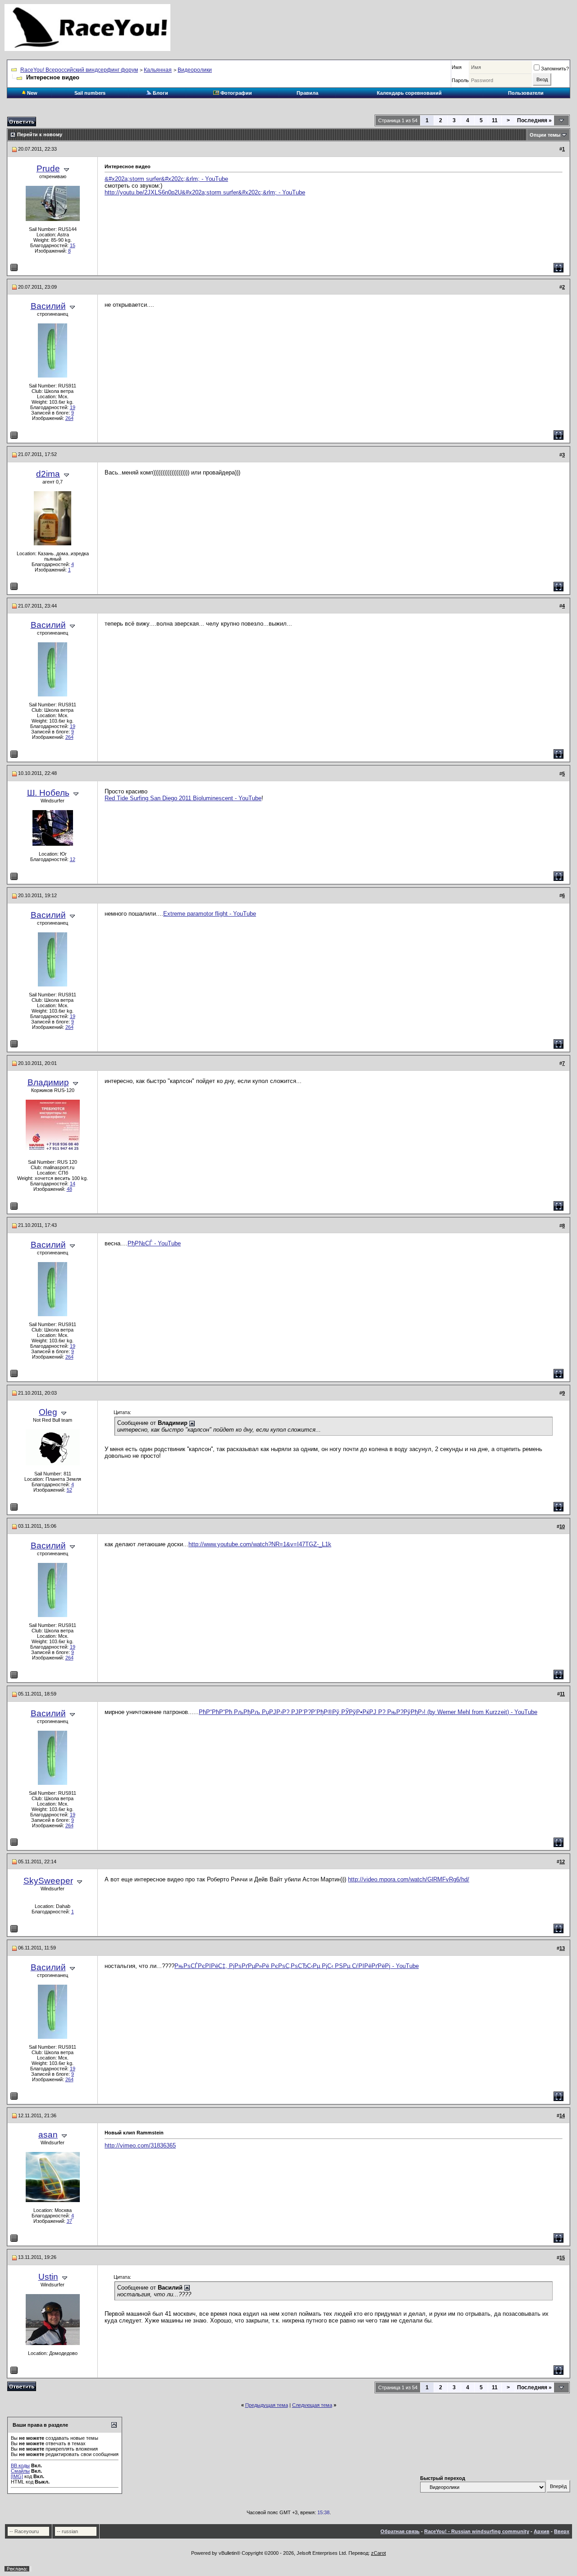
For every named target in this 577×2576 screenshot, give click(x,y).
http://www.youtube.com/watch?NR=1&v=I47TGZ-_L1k (260, 1544)
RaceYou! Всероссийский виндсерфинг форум (79, 70)
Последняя (534, 120)
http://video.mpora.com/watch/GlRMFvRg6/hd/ (409, 1879)
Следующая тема (312, 2405)
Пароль (460, 80)
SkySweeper (48, 1881)
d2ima (48, 474)
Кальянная (158, 70)
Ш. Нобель (48, 793)
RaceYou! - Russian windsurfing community (477, 2531)
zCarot (378, 2553)
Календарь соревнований (409, 93)
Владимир (48, 1082)
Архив (542, 2531)
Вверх (562, 2531)
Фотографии (236, 93)
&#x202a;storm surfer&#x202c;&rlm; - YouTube (166, 179)
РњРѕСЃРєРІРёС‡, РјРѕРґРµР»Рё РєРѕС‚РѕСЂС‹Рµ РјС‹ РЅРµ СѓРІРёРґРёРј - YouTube (297, 1966)
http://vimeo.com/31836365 (140, 2145)
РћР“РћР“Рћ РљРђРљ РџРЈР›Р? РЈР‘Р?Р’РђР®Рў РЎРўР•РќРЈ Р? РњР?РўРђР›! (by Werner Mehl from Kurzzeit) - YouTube (368, 1712)
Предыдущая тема (267, 2405)
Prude (48, 168)
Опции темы (545, 135)
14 (73, 1184)
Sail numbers (90, 93)
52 (69, 1490)
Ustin (48, 2277)
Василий (48, 306)
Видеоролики (195, 70)
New (32, 93)
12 (73, 859)
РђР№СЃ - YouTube (154, 1243)
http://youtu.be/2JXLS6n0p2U (143, 192)
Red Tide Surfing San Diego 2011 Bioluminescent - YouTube (183, 798)
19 (73, 407)
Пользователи (526, 93)
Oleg (48, 1412)
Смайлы (20, 2471)
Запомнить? (555, 69)
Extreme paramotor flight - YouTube (210, 914)
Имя (457, 67)
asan (48, 2135)
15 (73, 245)
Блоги (160, 93)
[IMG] (17, 2476)
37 (69, 2221)
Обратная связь (400, 2531)
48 (69, 1189)
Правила (307, 93)
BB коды (20, 2465)
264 (69, 418)
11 (495, 120)
